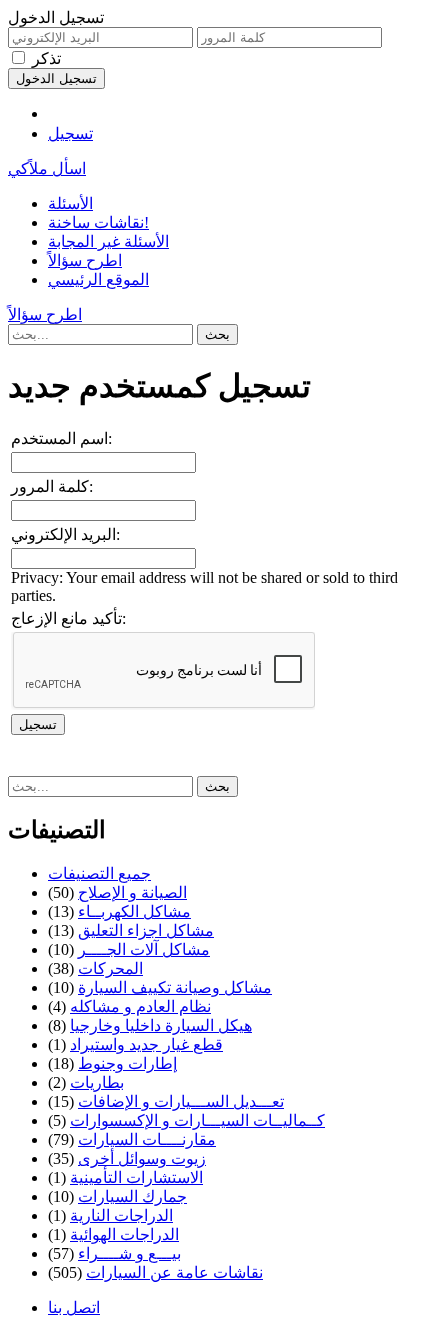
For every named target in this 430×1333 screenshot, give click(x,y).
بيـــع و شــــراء (129, 1253)
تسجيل (70, 133)
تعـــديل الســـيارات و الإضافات (181, 1101)
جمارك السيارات (132, 1196)
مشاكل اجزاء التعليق (146, 930)
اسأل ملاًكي (47, 168)
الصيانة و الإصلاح (132, 892)
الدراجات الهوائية (124, 1234)
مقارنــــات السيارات (147, 1139)
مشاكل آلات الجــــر (144, 949)
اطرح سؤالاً (85, 260)
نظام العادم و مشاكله (140, 1006)
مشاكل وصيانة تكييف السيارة (175, 987)
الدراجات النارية (121, 1215)
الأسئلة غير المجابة (108, 241)
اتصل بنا (74, 1307)
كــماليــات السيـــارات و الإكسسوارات (197, 1120)
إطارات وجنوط (127, 1063)
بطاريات (97, 1082)
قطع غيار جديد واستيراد (146, 1044)
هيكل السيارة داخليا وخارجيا (161, 1025)
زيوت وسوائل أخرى (142, 1158)
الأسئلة (70, 203)
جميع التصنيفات (99, 873)
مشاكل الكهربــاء (134, 911)
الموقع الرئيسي (98, 279)
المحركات (110, 968)
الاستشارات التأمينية (136, 1177)
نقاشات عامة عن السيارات (174, 1272)
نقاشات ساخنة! (98, 222)
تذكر (46, 58)
